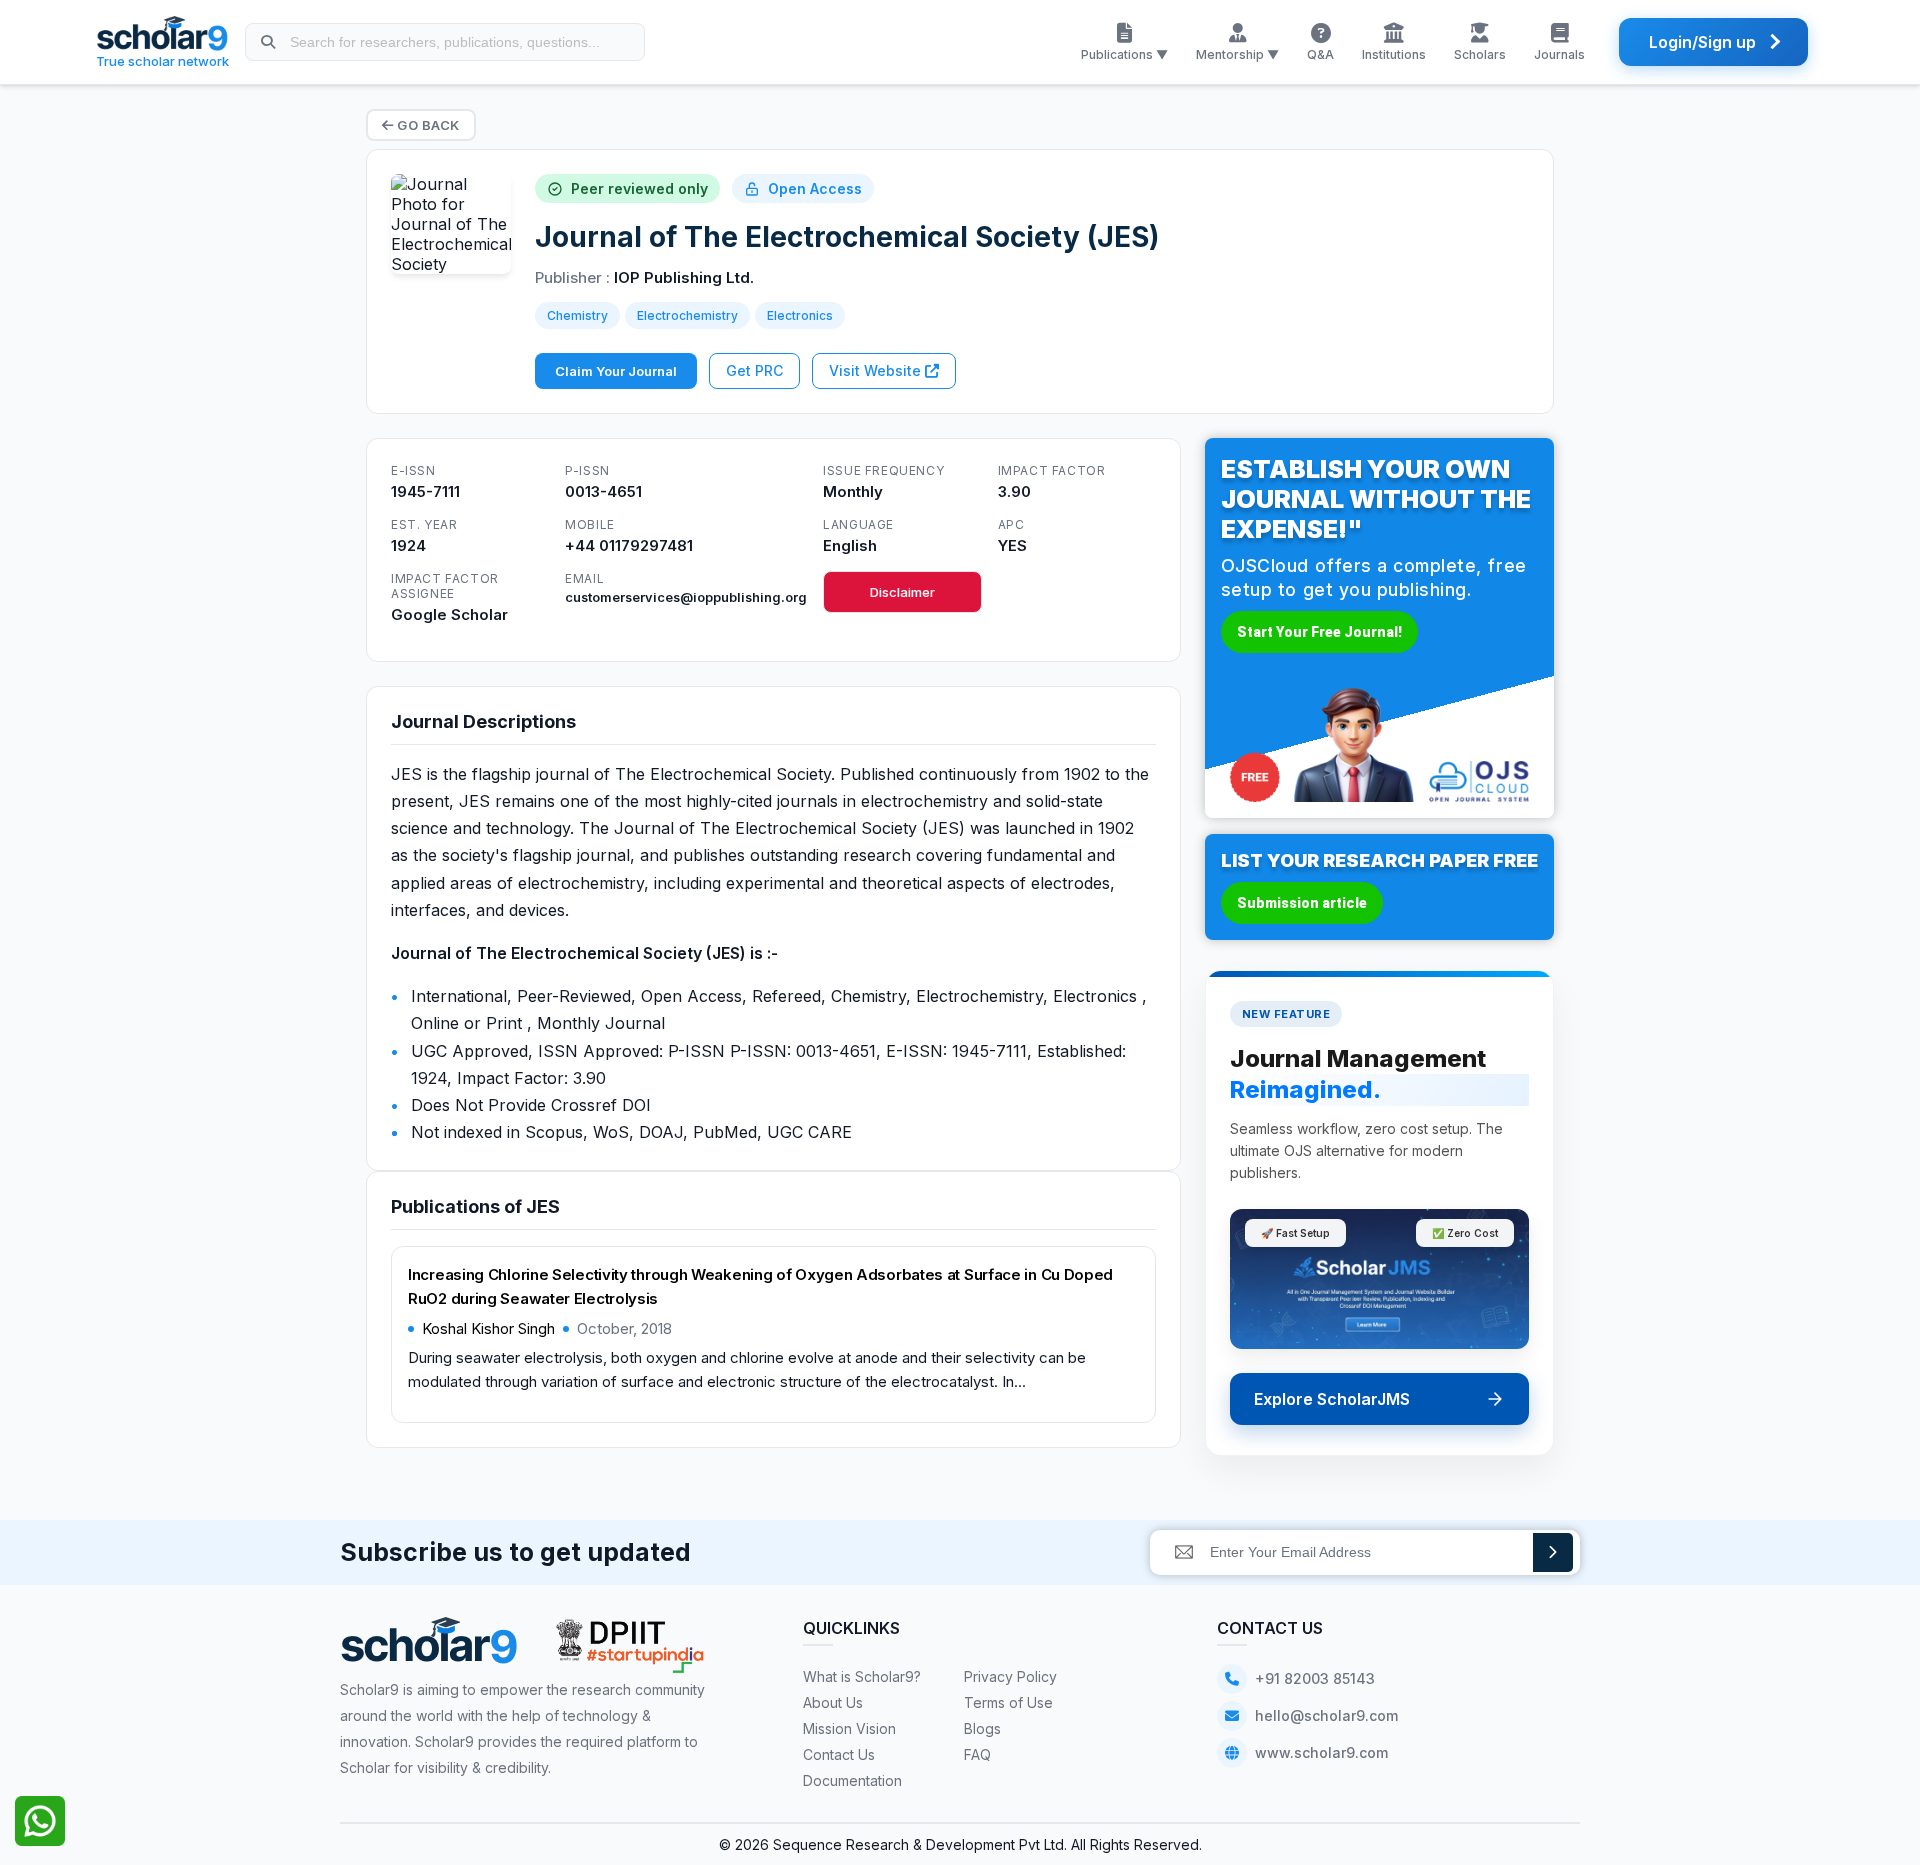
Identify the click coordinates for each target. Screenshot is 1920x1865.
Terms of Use (1008, 1702)
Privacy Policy (1010, 1676)
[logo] (429, 1647)
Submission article (1302, 903)
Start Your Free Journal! (1319, 632)
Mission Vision (849, 1728)
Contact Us (839, 1754)
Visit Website (877, 370)
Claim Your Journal (616, 371)
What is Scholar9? (862, 1676)
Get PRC (754, 370)
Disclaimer (902, 592)
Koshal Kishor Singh (488, 1328)
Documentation (852, 1780)
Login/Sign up (1702, 42)
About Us (833, 1702)
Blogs (982, 1728)
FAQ (977, 1754)
